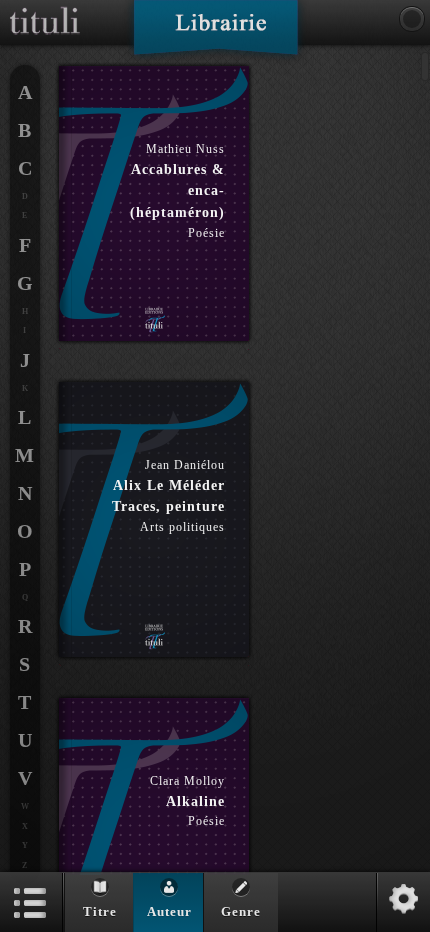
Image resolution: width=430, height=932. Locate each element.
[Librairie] (215, 34)
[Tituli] (45, 8)
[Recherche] (412, 19)
